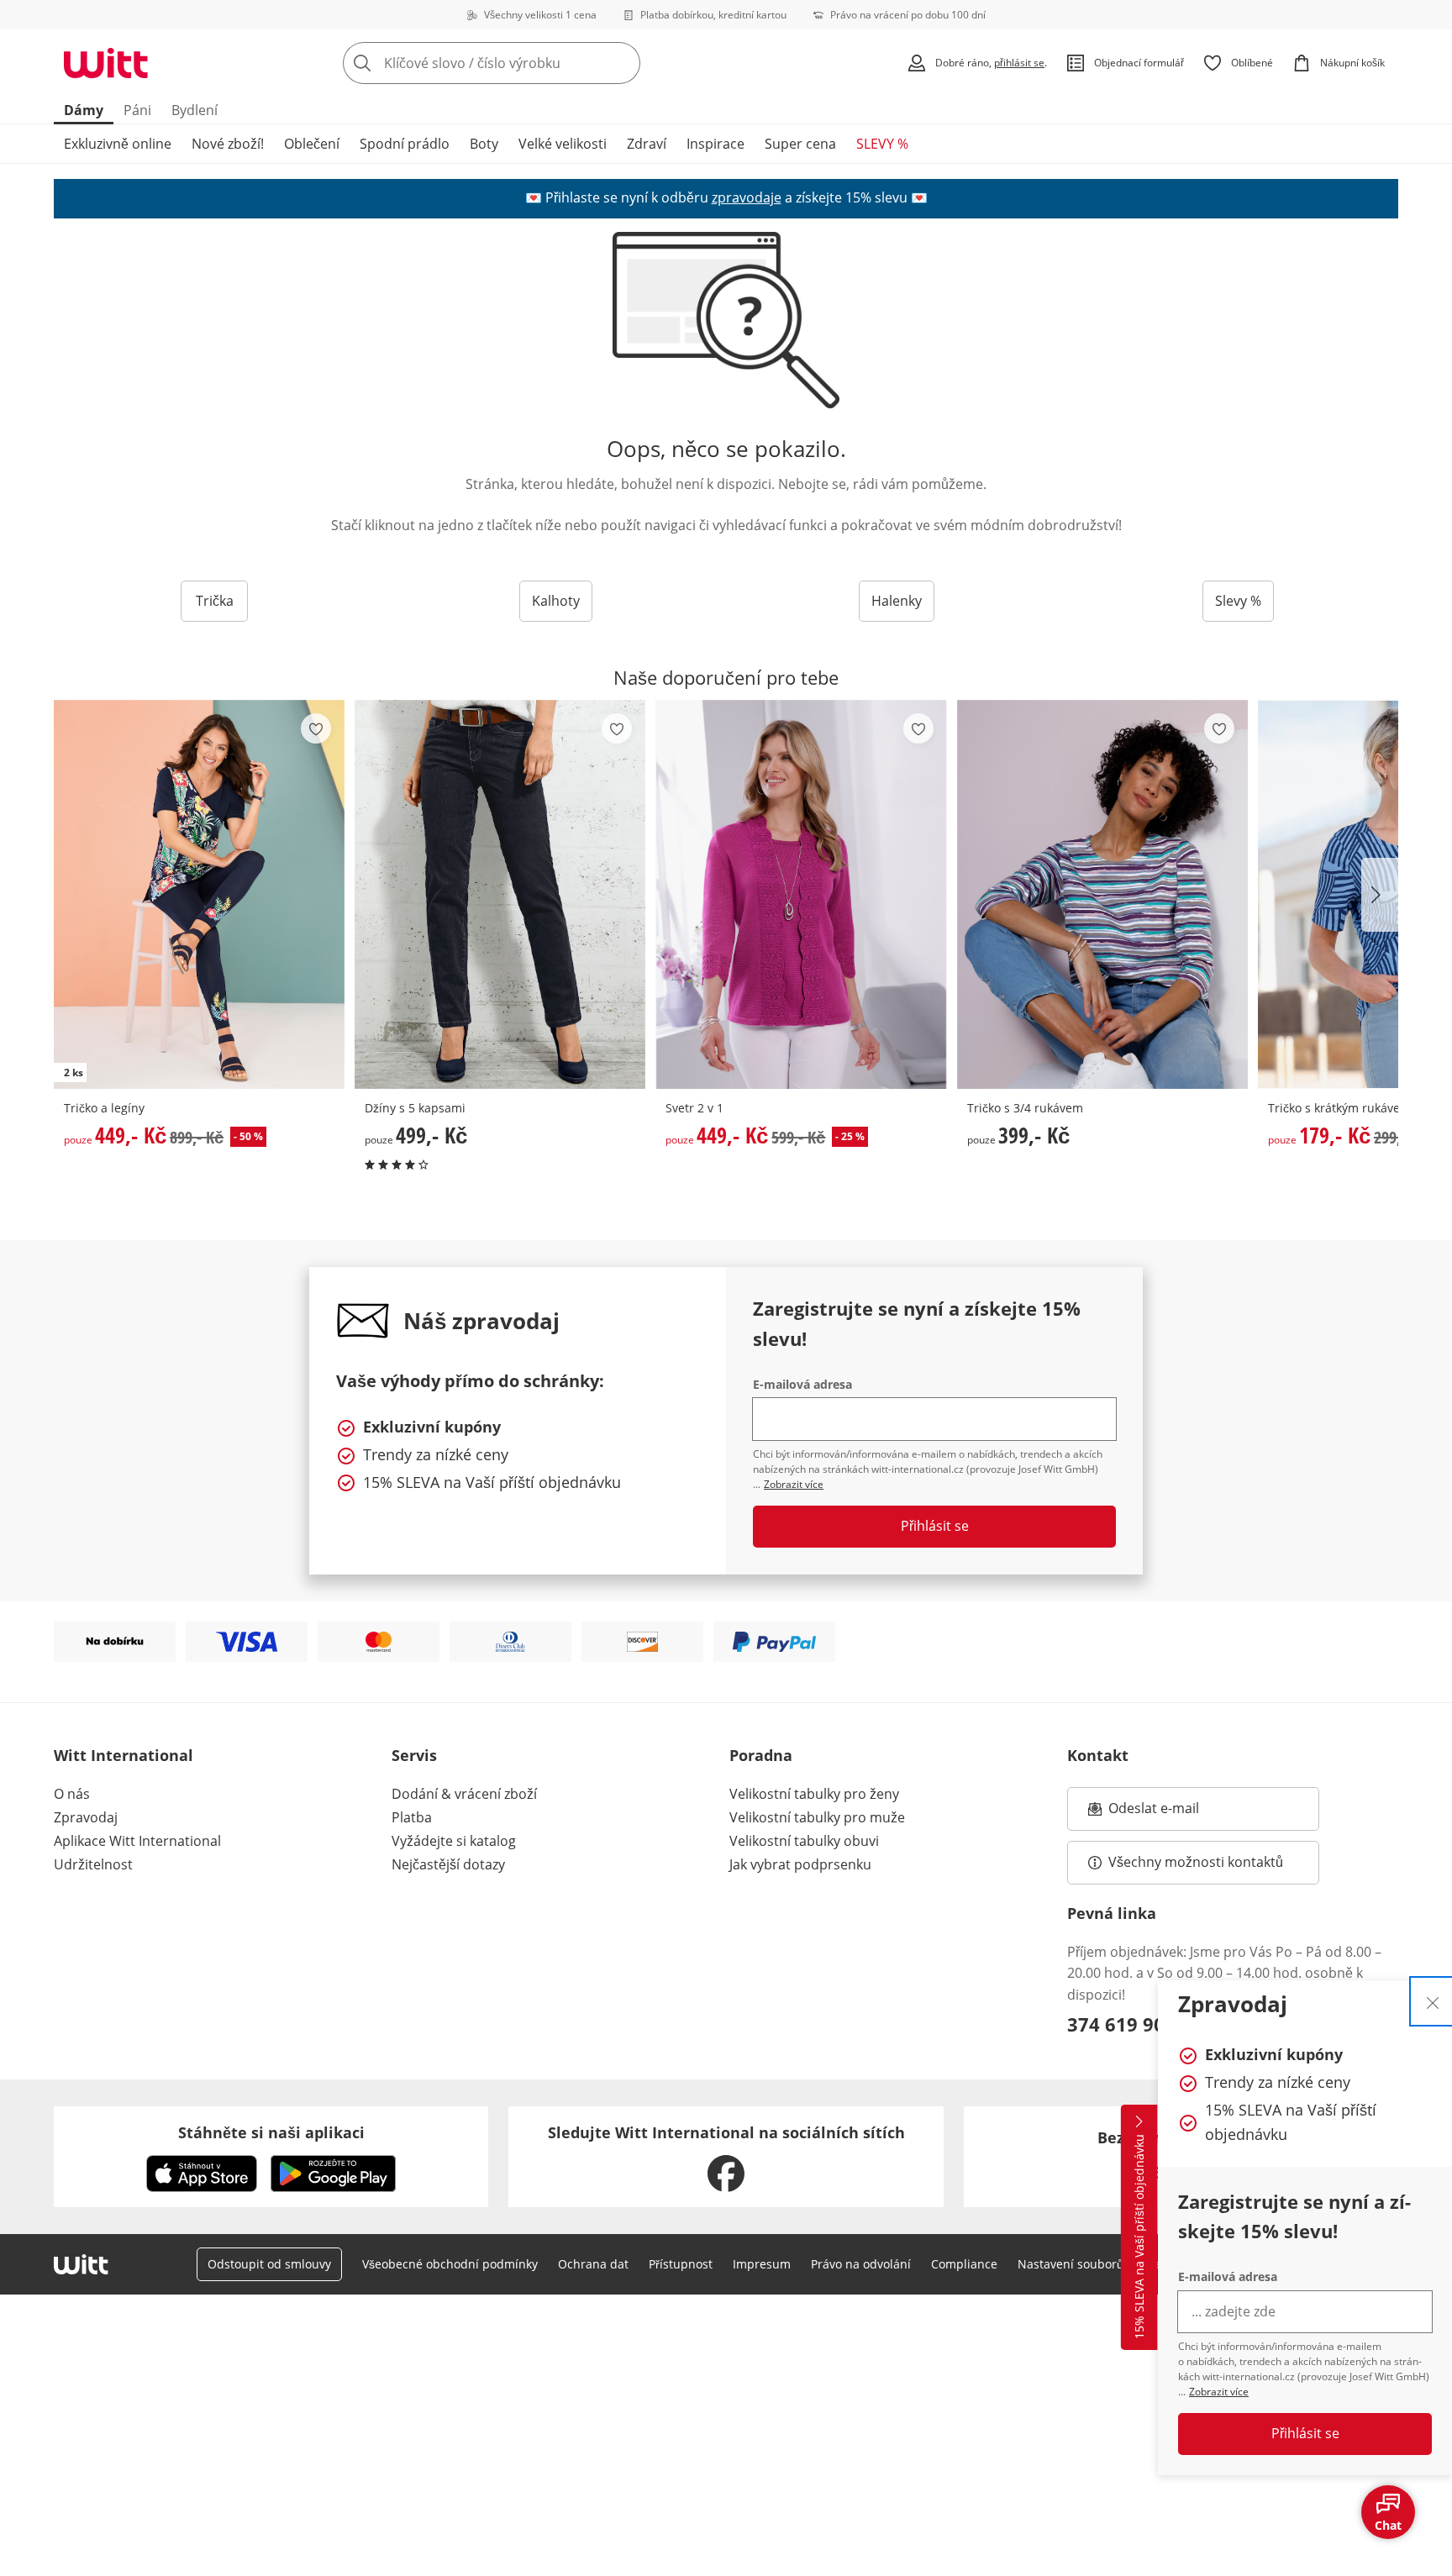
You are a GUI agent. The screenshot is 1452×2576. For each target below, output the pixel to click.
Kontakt (1098, 1755)
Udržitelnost (93, 1864)
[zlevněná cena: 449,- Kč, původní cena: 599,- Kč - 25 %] (801, 894)
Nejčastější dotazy (448, 1864)
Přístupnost (681, 2264)
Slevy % (1238, 601)
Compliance (964, 2264)
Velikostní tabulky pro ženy (814, 1794)
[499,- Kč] (500, 894)
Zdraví (647, 144)
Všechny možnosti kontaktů (1196, 1862)
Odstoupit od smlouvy (269, 2264)
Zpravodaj (86, 1817)
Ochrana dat (593, 2264)
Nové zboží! (228, 144)
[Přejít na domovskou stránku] (106, 63)
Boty (484, 144)
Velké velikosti (563, 144)
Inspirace (715, 144)
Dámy (84, 110)
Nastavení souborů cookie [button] (1090, 2264)
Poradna (761, 1755)
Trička (215, 601)
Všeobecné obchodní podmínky (450, 2264)
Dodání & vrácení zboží (464, 1794)
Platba (412, 1817)
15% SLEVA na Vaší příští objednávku (1139, 2237)
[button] (1380, 895)
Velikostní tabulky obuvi (804, 1841)
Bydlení (195, 110)
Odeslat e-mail (1175, 1813)
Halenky (897, 601)
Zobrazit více (1219, 2392)
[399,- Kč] (1102, 894)
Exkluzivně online (118, 144)
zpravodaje (747, 197)
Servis (414, 1755)
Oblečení (312, 144)
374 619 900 (1121, 2024)
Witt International (124, 1755)
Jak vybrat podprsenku (800, 1864)
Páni (137, 110)
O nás (72, 1794)
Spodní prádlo (405, 144)
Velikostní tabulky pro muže (817, 1817)
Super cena (800, 144)
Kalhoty (556, 601)
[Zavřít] (1433, 2001)
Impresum (762, 2264)
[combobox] (529, 63)
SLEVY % (882, 144)
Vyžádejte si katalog (454, 1841)
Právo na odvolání (861, 2264)
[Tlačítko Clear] (623, 63)
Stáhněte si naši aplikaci (271, 2132)
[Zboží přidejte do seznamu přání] (316, 728)
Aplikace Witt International (137, 1841)
